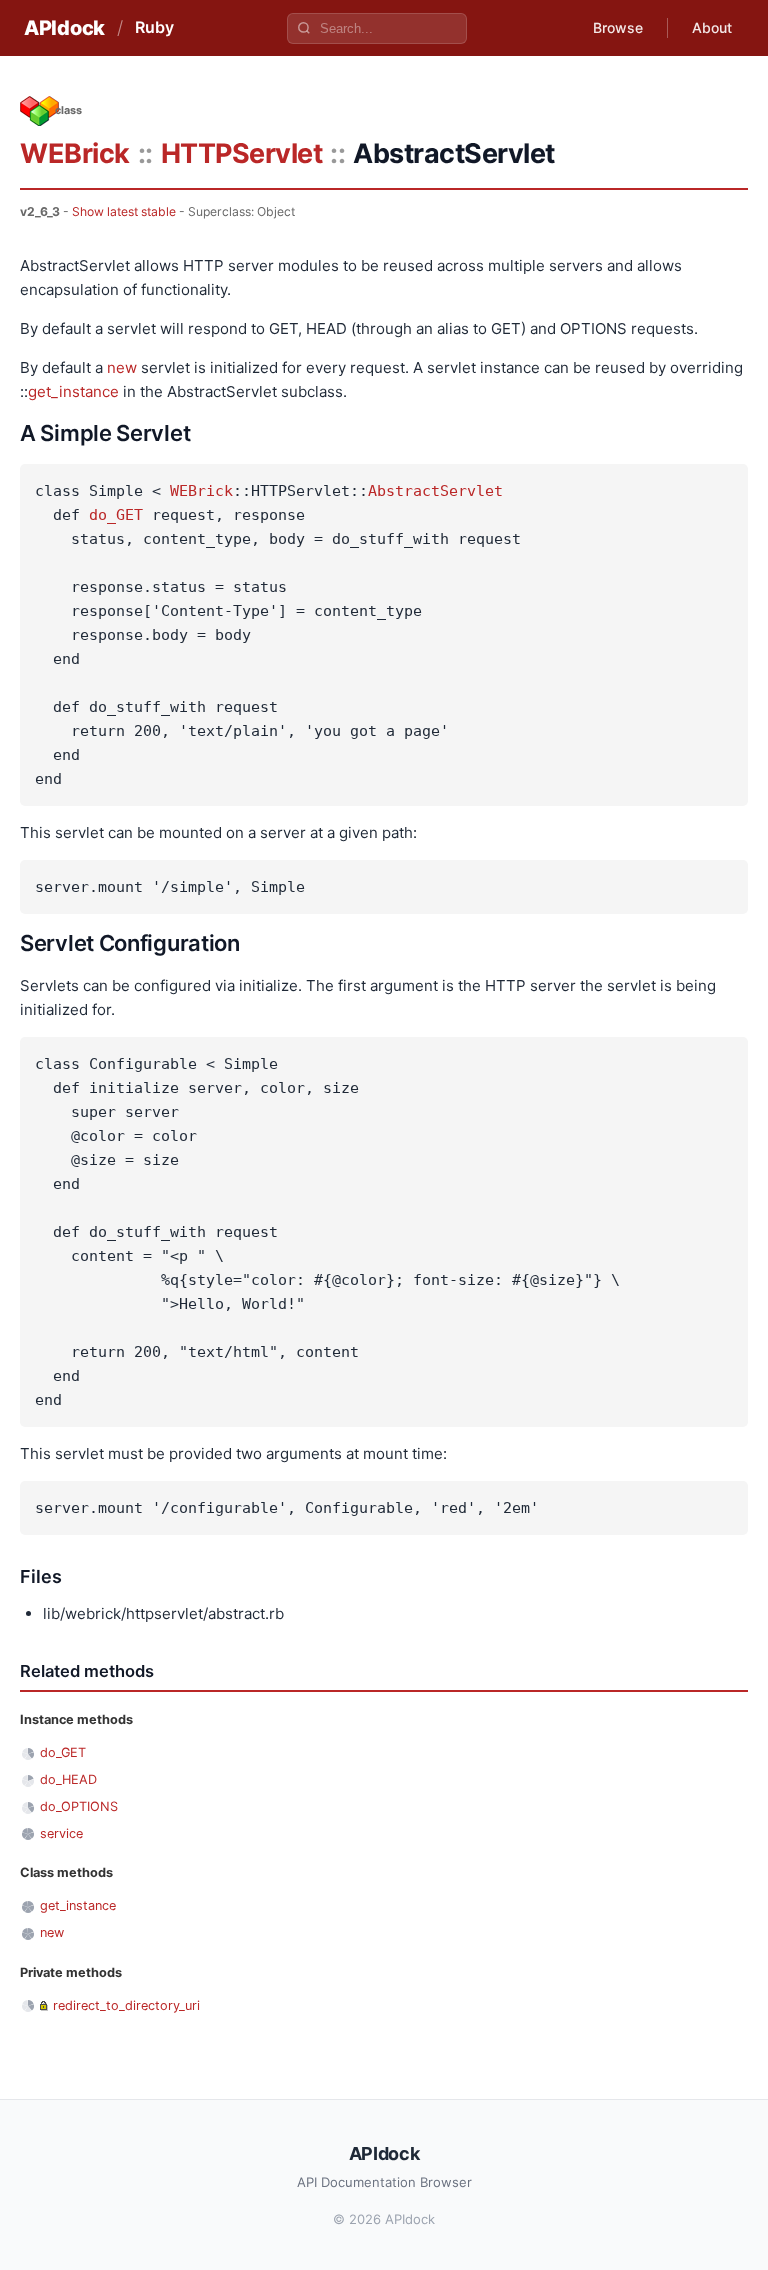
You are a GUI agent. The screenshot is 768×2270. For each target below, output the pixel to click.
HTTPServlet (242, 153)
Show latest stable (124, 211)
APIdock (64, 28)
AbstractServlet (435, 491)
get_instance (73, 391)
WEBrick (75, 153)
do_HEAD (68, 1779)
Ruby (154, 27)
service (61, 1833)
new (122, 367)
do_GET (116, 515)
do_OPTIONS (79, 1806)
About (712, 27)
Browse (618, 27)
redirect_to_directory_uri (126, 2005)
